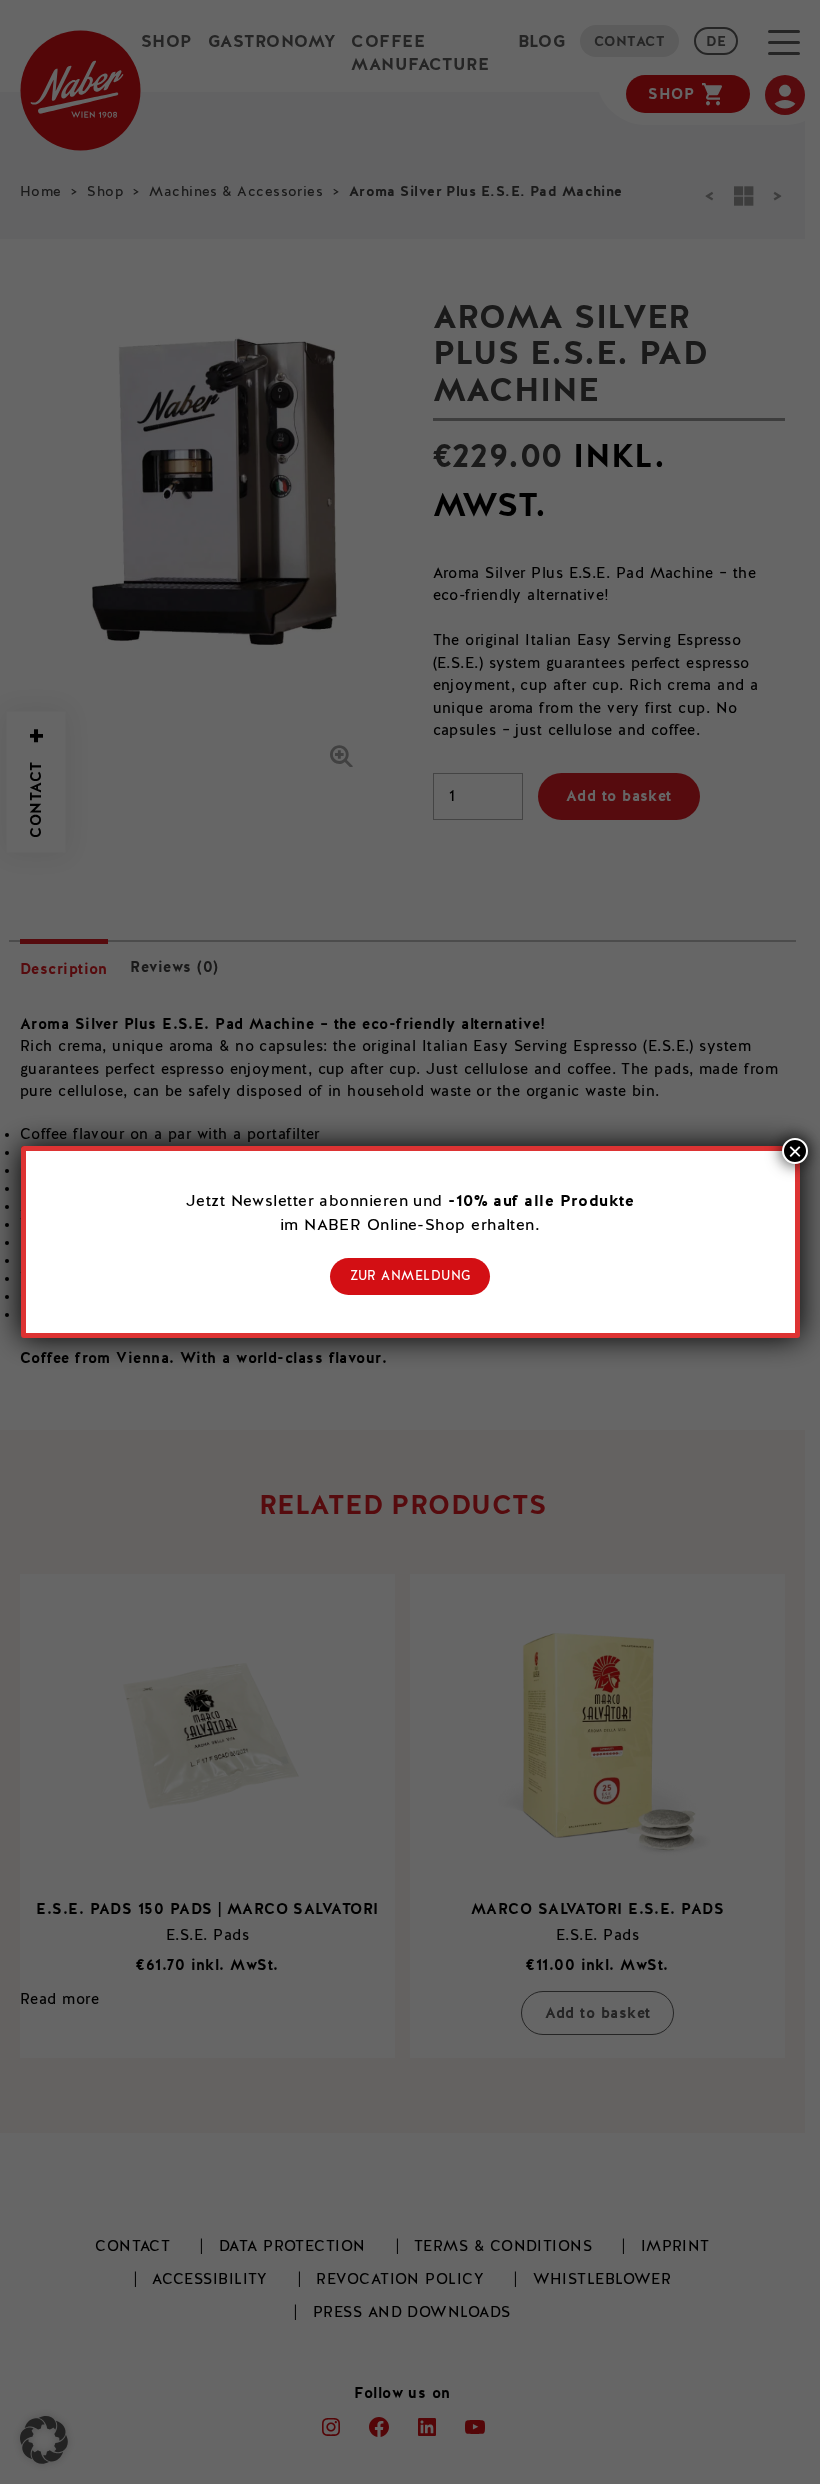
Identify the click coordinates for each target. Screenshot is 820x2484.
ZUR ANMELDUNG (410, 1276)
